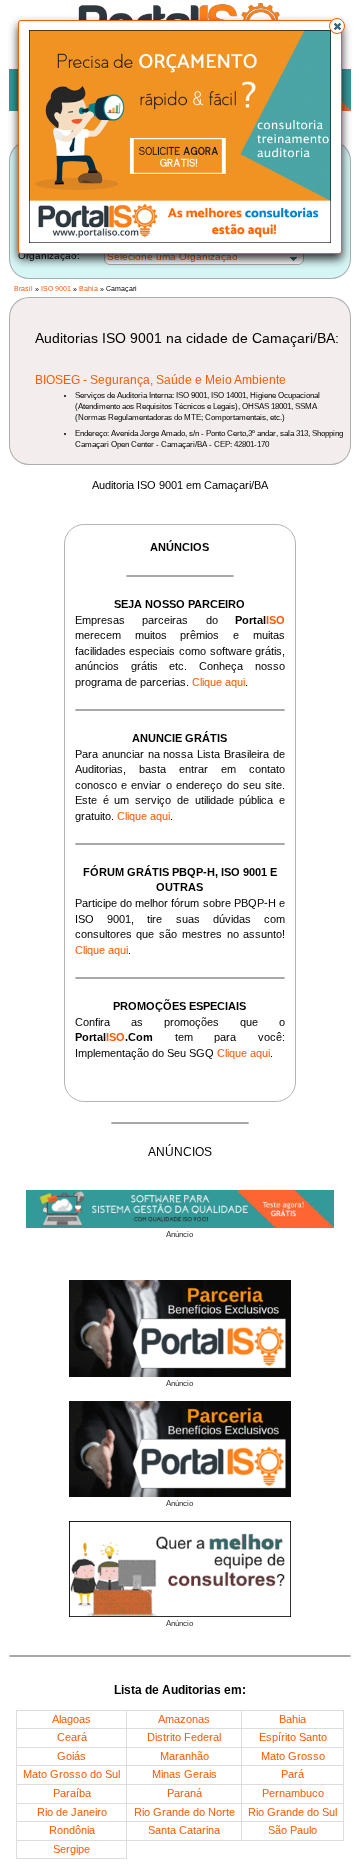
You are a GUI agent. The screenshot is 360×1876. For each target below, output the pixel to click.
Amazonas (184, 1719)
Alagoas (71, 1719)
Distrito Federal (184, 1737)
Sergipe (71, 1849)
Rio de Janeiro (72, 1812)
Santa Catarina (184, 1830)
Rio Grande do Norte (184, 1812)
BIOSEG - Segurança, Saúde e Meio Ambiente (160, 380)
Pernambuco (293, 1793)
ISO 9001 (56, 288)
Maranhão (184, 1756)
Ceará (72, 1737)
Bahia (88, 288)
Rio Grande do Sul (292, 1812)
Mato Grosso (293, 1756)
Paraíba (72, 1793)
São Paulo (292, 1830)
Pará (292, 1774)
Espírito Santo (293, 1737)
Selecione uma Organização (172, 256)
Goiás (71, 1756)
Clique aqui (218, 682)
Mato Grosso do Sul (71, 1774)
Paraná (184, 1793)
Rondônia (72, 1830)
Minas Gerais (184, 1774)
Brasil (23, 288)
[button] (337, 26)
